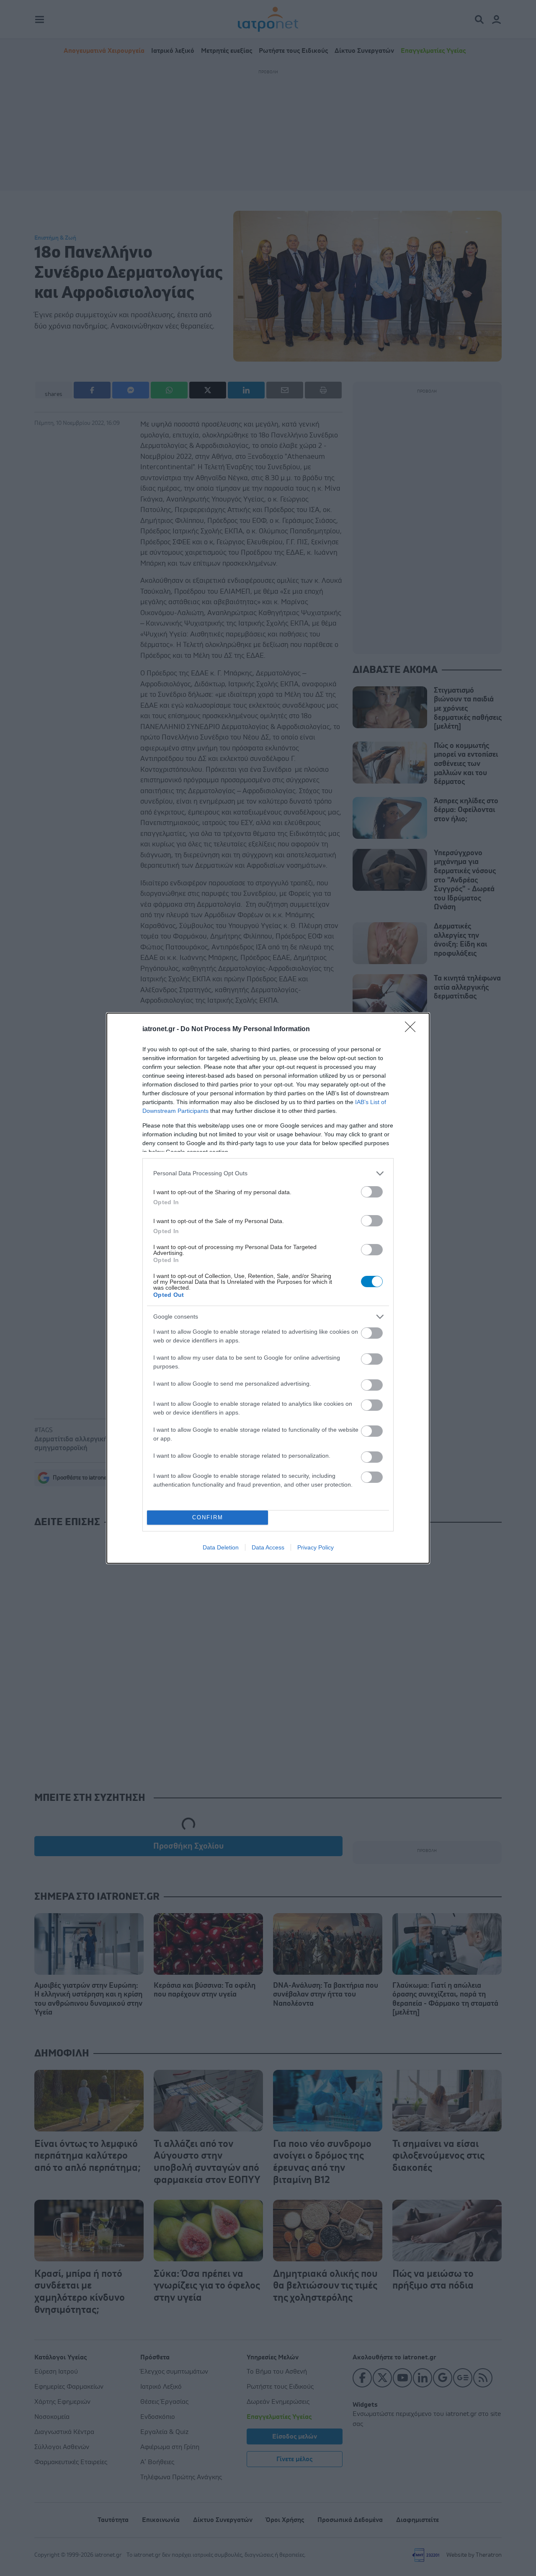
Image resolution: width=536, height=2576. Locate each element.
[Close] (413, 1029)
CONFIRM (208, 1517)
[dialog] (268, 1288)
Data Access (268, 1547)
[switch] (372, 1192)
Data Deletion (221, 1547)
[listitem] (268, 1173)
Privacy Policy (316, 1547)
